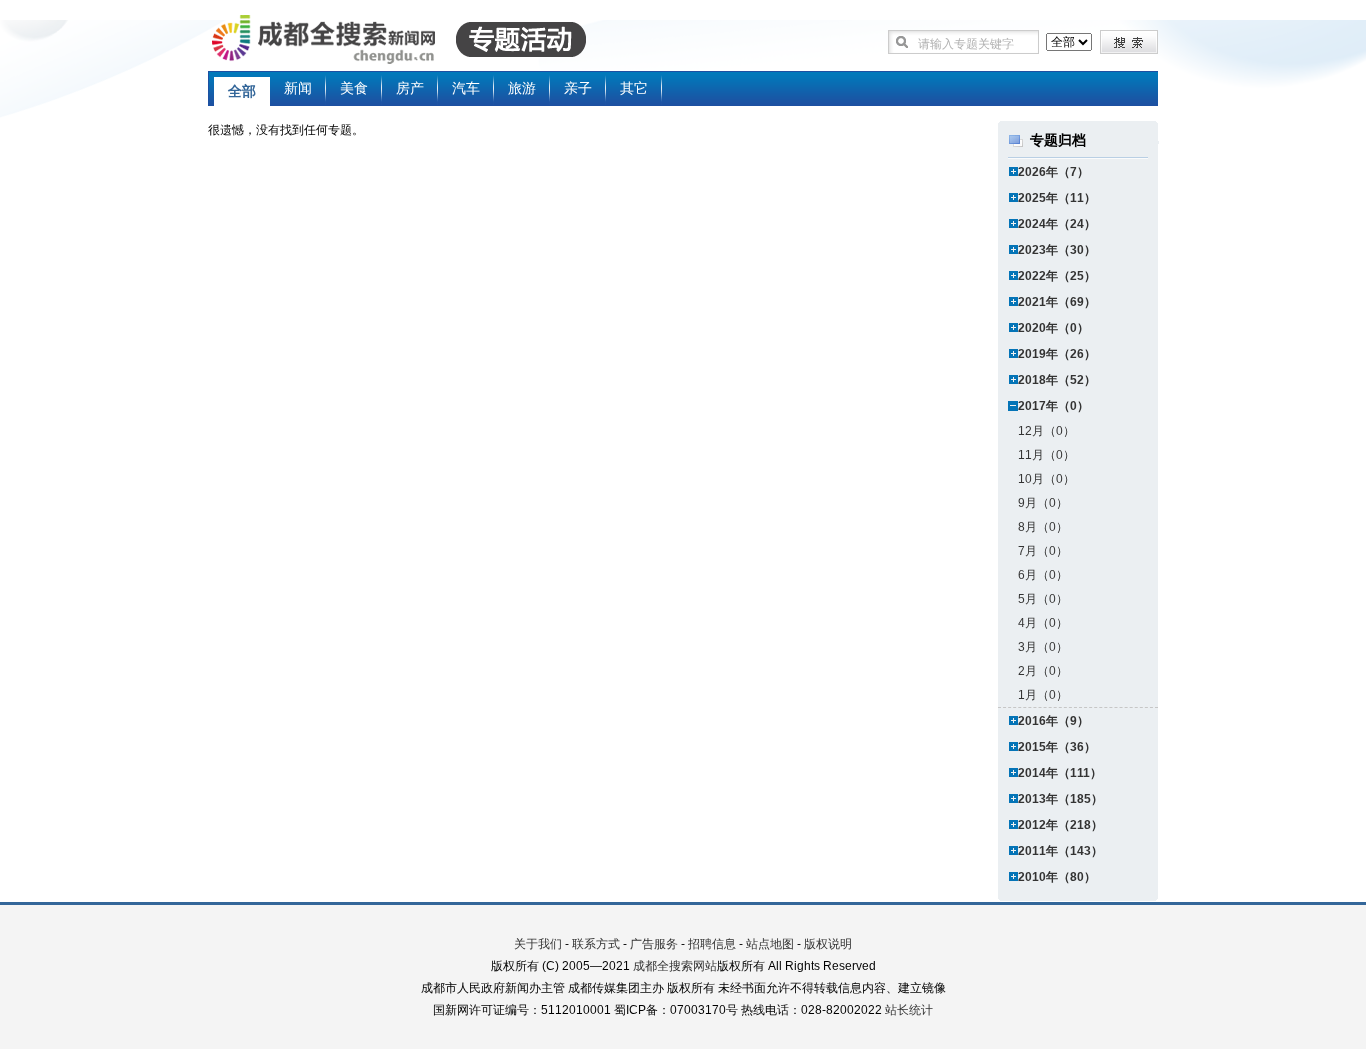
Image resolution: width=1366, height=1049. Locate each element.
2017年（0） (1053, 406)
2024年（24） (1057, 224)
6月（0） (1043, 575)
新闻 (298, 88)
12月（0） (1046, 431)
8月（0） (1043, 527)
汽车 (466, 88)
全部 (242, 91)
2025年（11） (1057, 198)
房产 (410, 88)
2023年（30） (1057, 250)
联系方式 (596, 944)
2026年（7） (1053, 172)
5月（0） (1043, 599)
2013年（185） (1060, 799)
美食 (354, 88)
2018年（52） (1057, 380)
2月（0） (1043, 671)
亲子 (578, 88)
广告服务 (654, 944)
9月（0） (1043, 503)
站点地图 (770, 944)
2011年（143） (1060, 851)
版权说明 (828, 944)
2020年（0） (1053, 328)
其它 (634, 88)
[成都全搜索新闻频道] (428, 40)
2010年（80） (1057, 877)
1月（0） (1043, 695)
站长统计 (909, 1010)
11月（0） (1046, 455)
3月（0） (1043, 647)
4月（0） (1043, 623)
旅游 (522, 88)
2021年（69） (1057, 302)
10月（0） (1046, 479)
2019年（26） (1057, 354)
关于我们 (538, 944)
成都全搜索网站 (675, 966)
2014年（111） (1060, 773)
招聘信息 (712, 944)
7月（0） (1043, 551)
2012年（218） (1060, 825)
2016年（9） (1053, 721)
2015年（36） (1057, 747)
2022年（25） (1057, 276)
